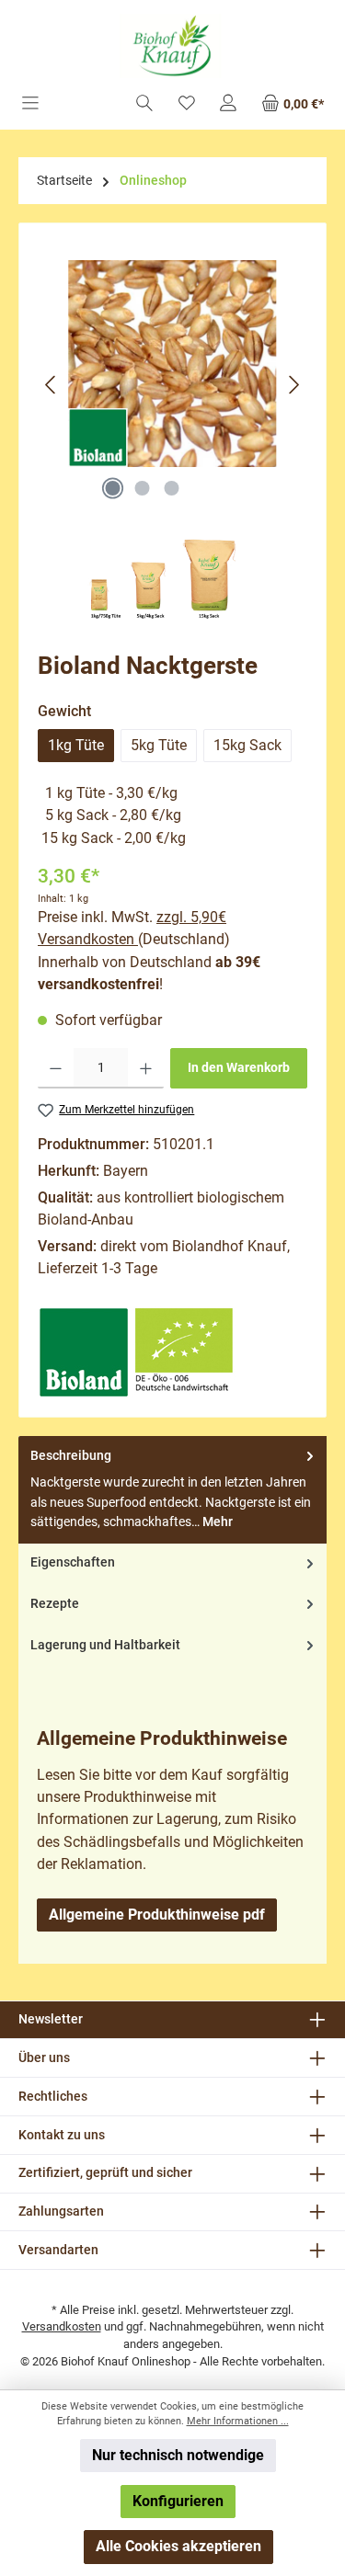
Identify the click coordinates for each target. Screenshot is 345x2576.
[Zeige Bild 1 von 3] (113, 488)
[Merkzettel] (187, 104)
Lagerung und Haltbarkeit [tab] (105, 1645)
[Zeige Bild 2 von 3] (143, 488)
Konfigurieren (178, 2501)
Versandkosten (62, 2326)
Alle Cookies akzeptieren (178, 2546)
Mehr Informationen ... (238, 2421)
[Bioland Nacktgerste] (172, 364)
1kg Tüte (76, 745)
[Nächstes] (293, 385)
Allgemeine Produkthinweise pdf (157, 1915)
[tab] (172, 1490)
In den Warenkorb (239, 1068)
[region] (172, 384)
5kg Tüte (159, 745)
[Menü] (30, 104)
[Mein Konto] (228, 104)
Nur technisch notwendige (178, 2455)
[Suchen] (144, 104)
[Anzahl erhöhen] (146, 1068)
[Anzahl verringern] (56, 1068)
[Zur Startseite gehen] (172, 46)
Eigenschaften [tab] (73, 1562)
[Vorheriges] (52, 385)
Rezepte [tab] (55, 1604)
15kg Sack (247, 745)
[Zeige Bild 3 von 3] (172, 488)
